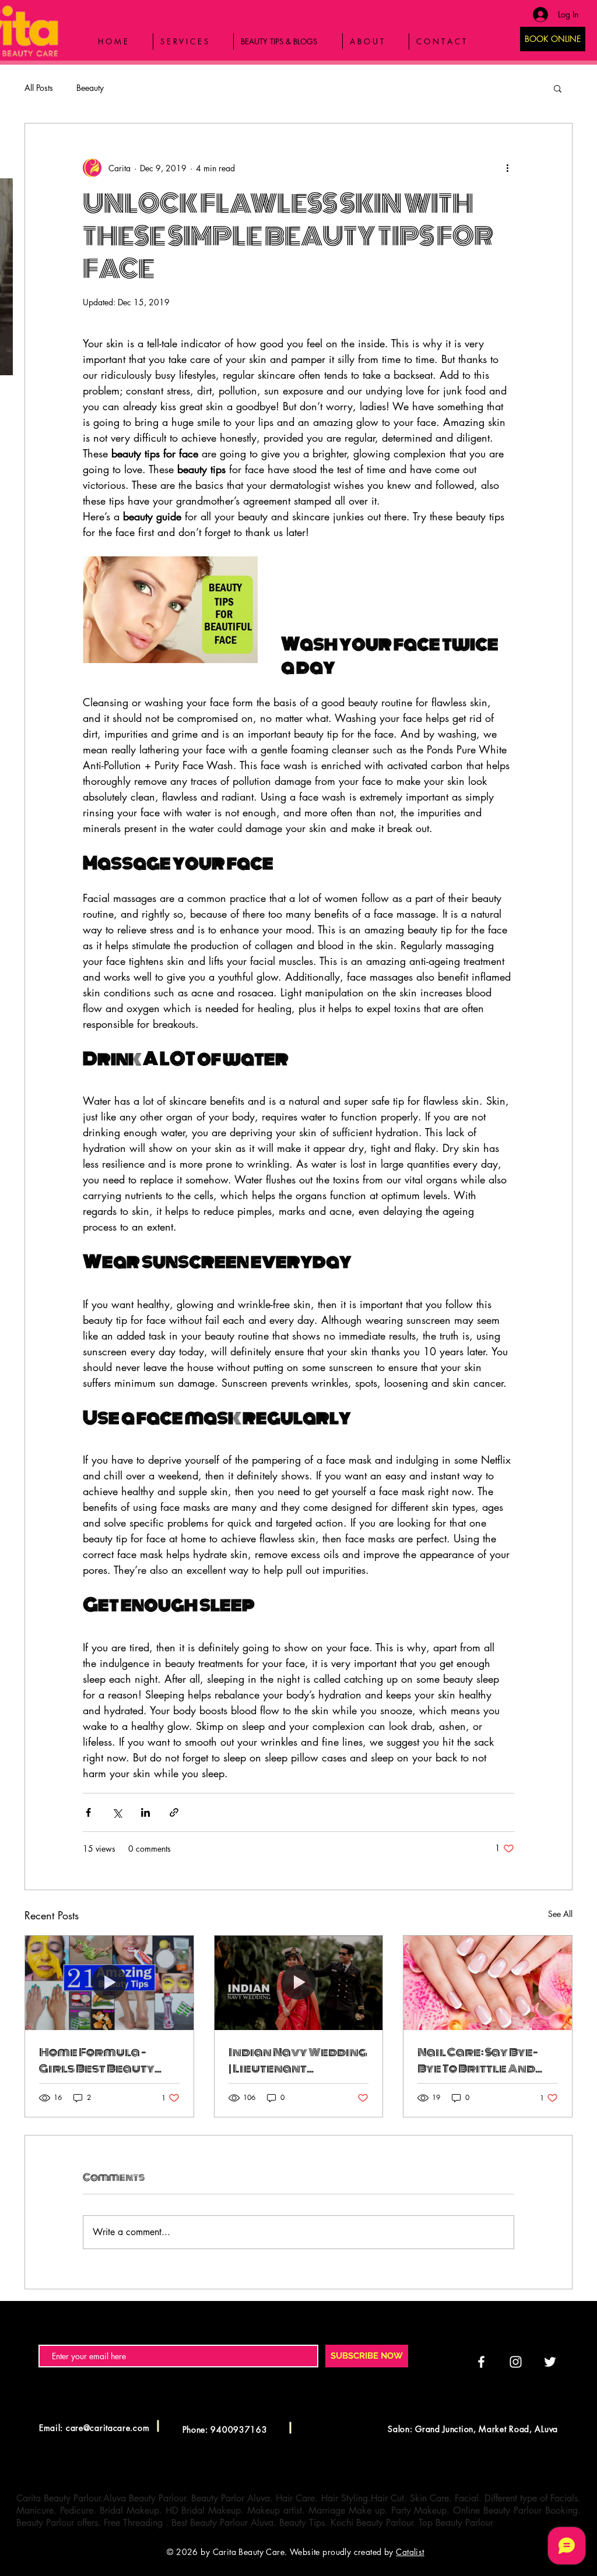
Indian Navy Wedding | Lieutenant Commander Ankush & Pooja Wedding (298, 2060)
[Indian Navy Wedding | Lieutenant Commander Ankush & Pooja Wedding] (299, 1983)
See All (560, 1914)
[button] (558, 88)
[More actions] (507, 168)
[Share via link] (174, 1812)
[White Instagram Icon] (516, 2362)
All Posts (39, 88)
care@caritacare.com (108, 2428)
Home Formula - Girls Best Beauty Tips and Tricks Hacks (108, 2060)
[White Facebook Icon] (481, 2362)
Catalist (410, 2552)
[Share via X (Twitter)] (117, 1812)
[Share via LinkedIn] (145, 1812)
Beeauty (90, 88)
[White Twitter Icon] (550, 2362)
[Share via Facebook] (88, 1812)
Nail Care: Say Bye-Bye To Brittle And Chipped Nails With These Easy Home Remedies (480, 2060)
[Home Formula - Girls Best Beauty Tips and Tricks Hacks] (109, 1983)
